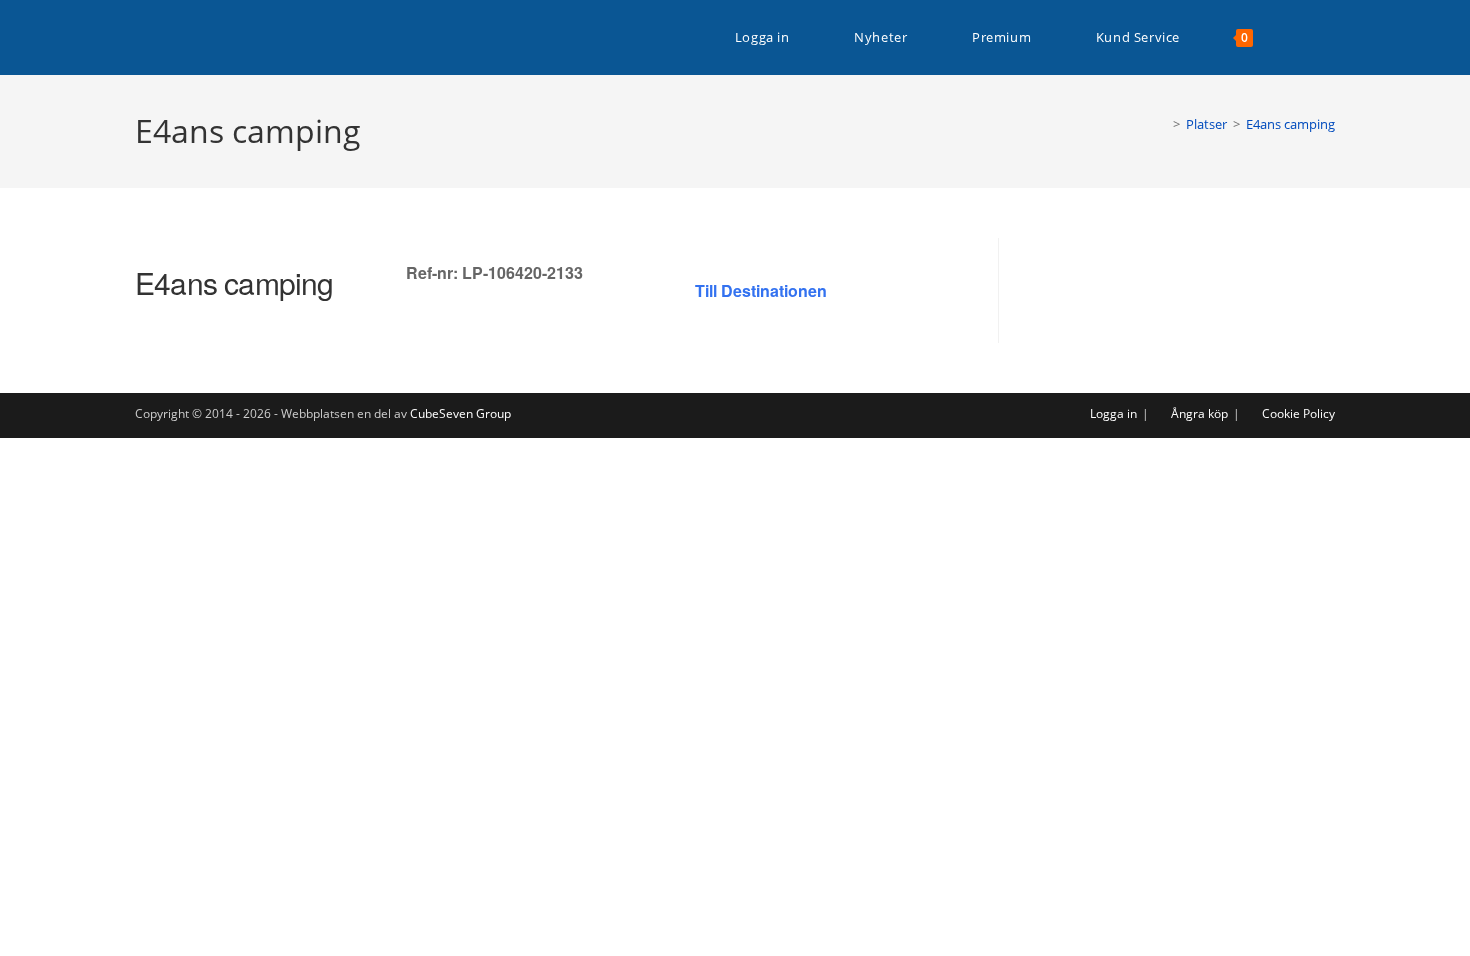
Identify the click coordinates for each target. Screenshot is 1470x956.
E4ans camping (1290, 124)
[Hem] (1162, 124)
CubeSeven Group (460, 413)
